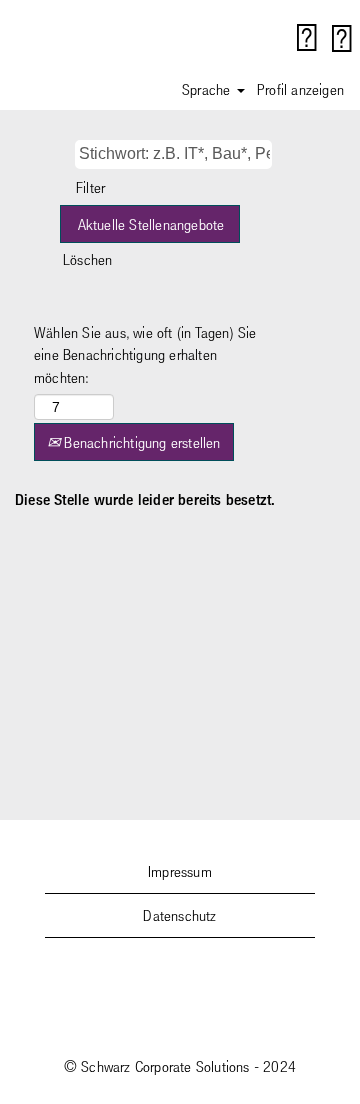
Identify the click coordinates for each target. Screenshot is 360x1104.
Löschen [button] (87, 259)
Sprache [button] (208, 89)
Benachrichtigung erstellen (140, 442)
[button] (342, 38)
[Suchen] (307, 38)
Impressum (180, 871)
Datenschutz (179, 915)
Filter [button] (90, 187)
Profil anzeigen (300, 89)
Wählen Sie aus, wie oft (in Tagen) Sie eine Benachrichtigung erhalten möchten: (145, 355)
